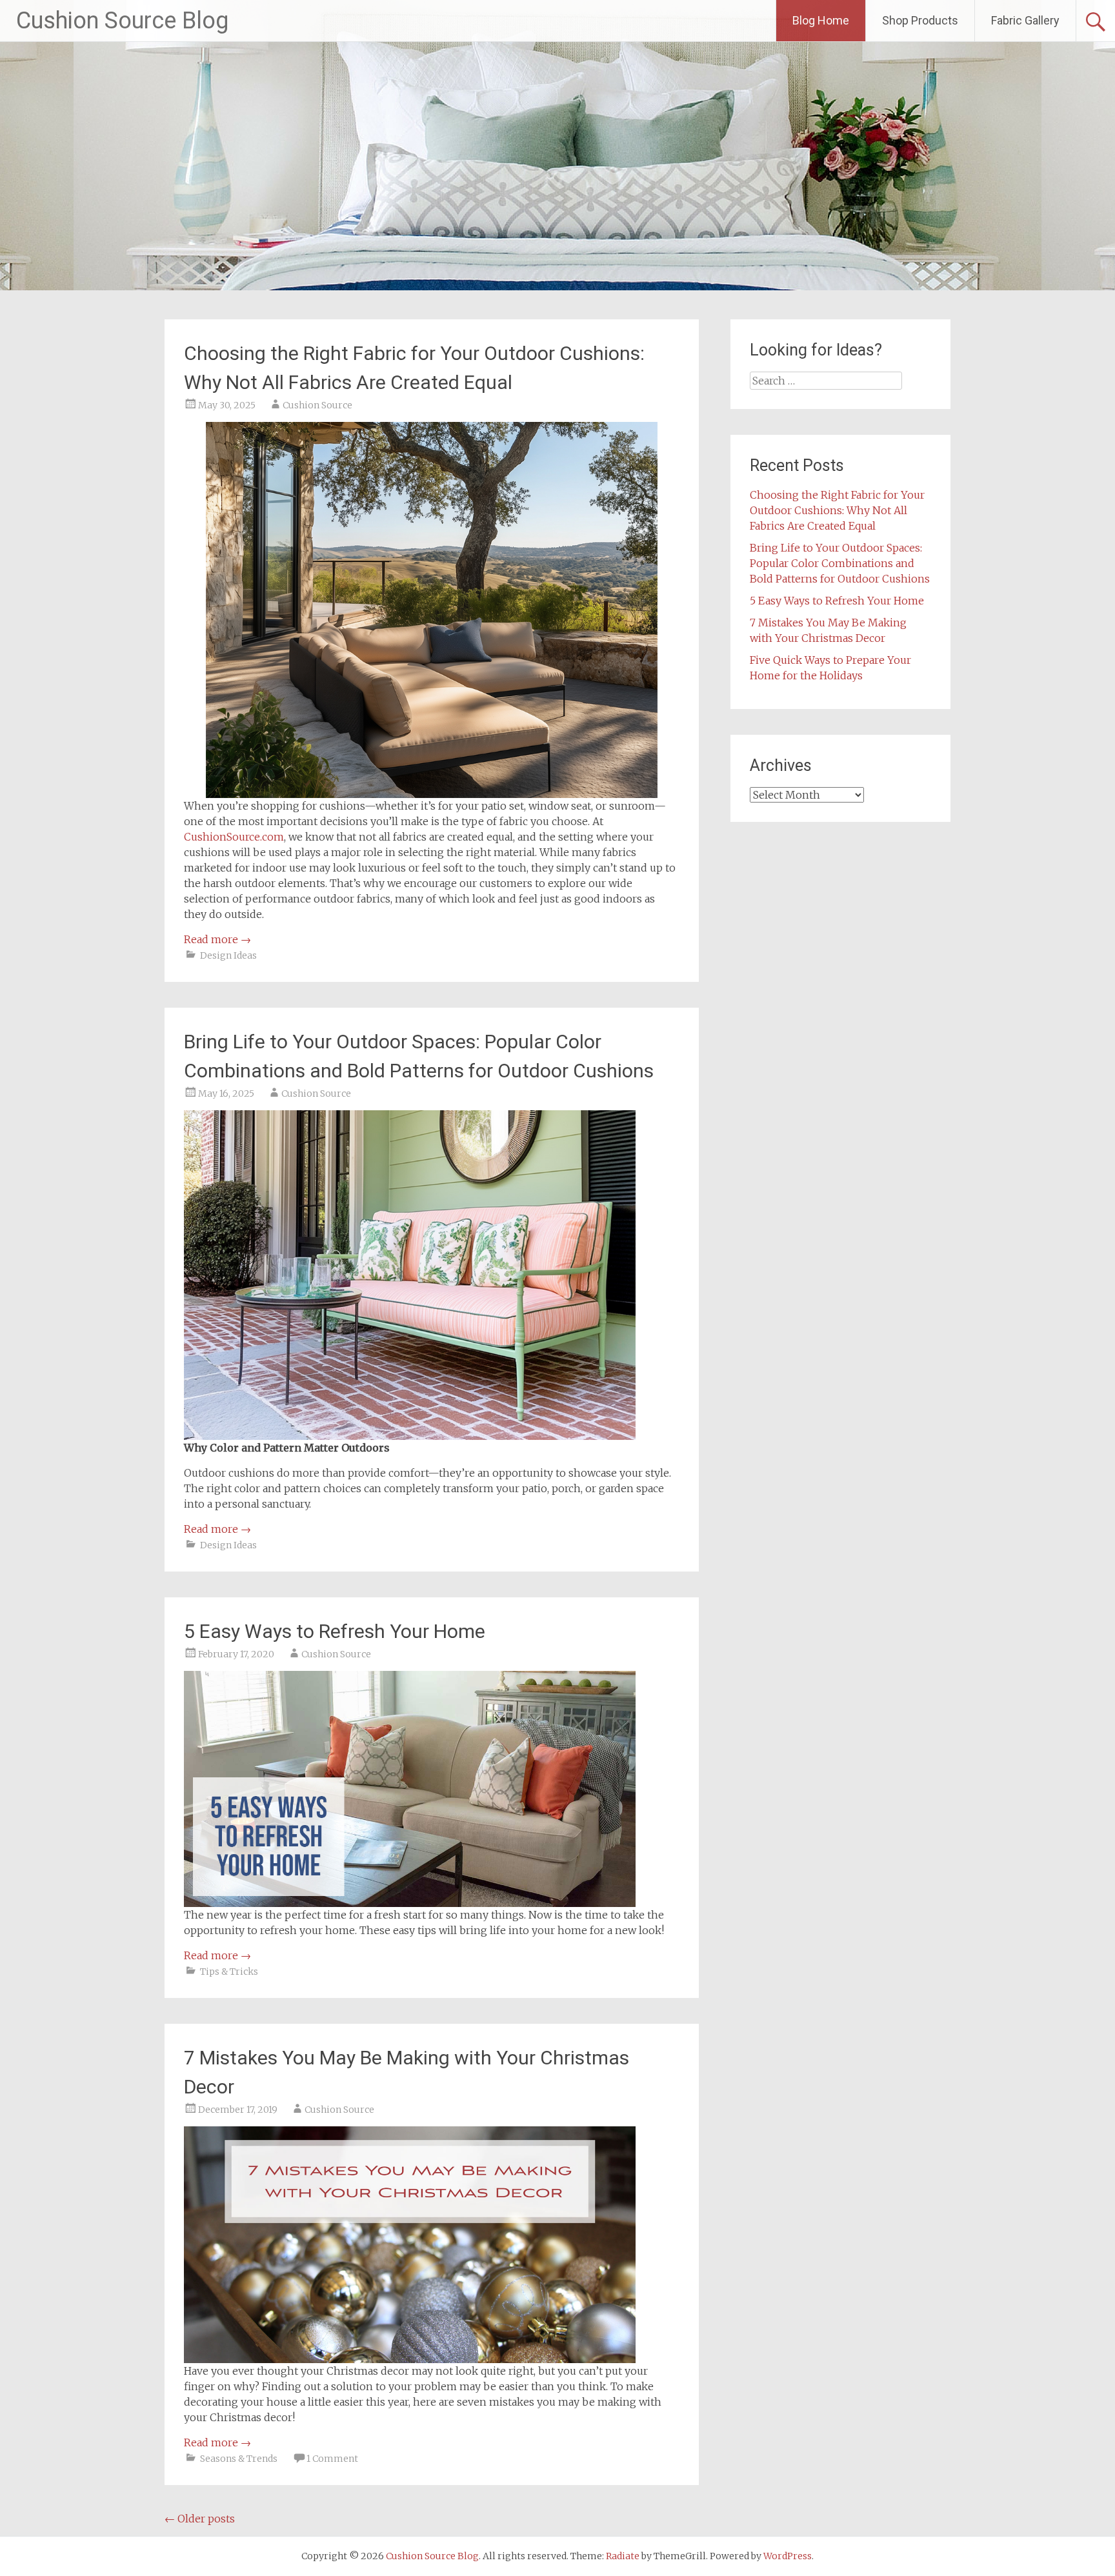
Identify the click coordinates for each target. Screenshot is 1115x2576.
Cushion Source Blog (122, 21)
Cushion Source (317, 405)
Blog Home (821, 20)
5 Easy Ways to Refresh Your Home (335, 1631)
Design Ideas (228, 955)
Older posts (200, 2519)
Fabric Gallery (1025, 20)
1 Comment (332, 2459)
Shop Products (920, 20)
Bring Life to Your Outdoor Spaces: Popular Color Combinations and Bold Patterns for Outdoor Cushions (840, 563)
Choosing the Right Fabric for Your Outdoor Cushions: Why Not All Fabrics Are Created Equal (837, 510)
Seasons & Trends (239, 2459)
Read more (217, 939)
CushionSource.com (234, 837)
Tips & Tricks (229, 1972)
